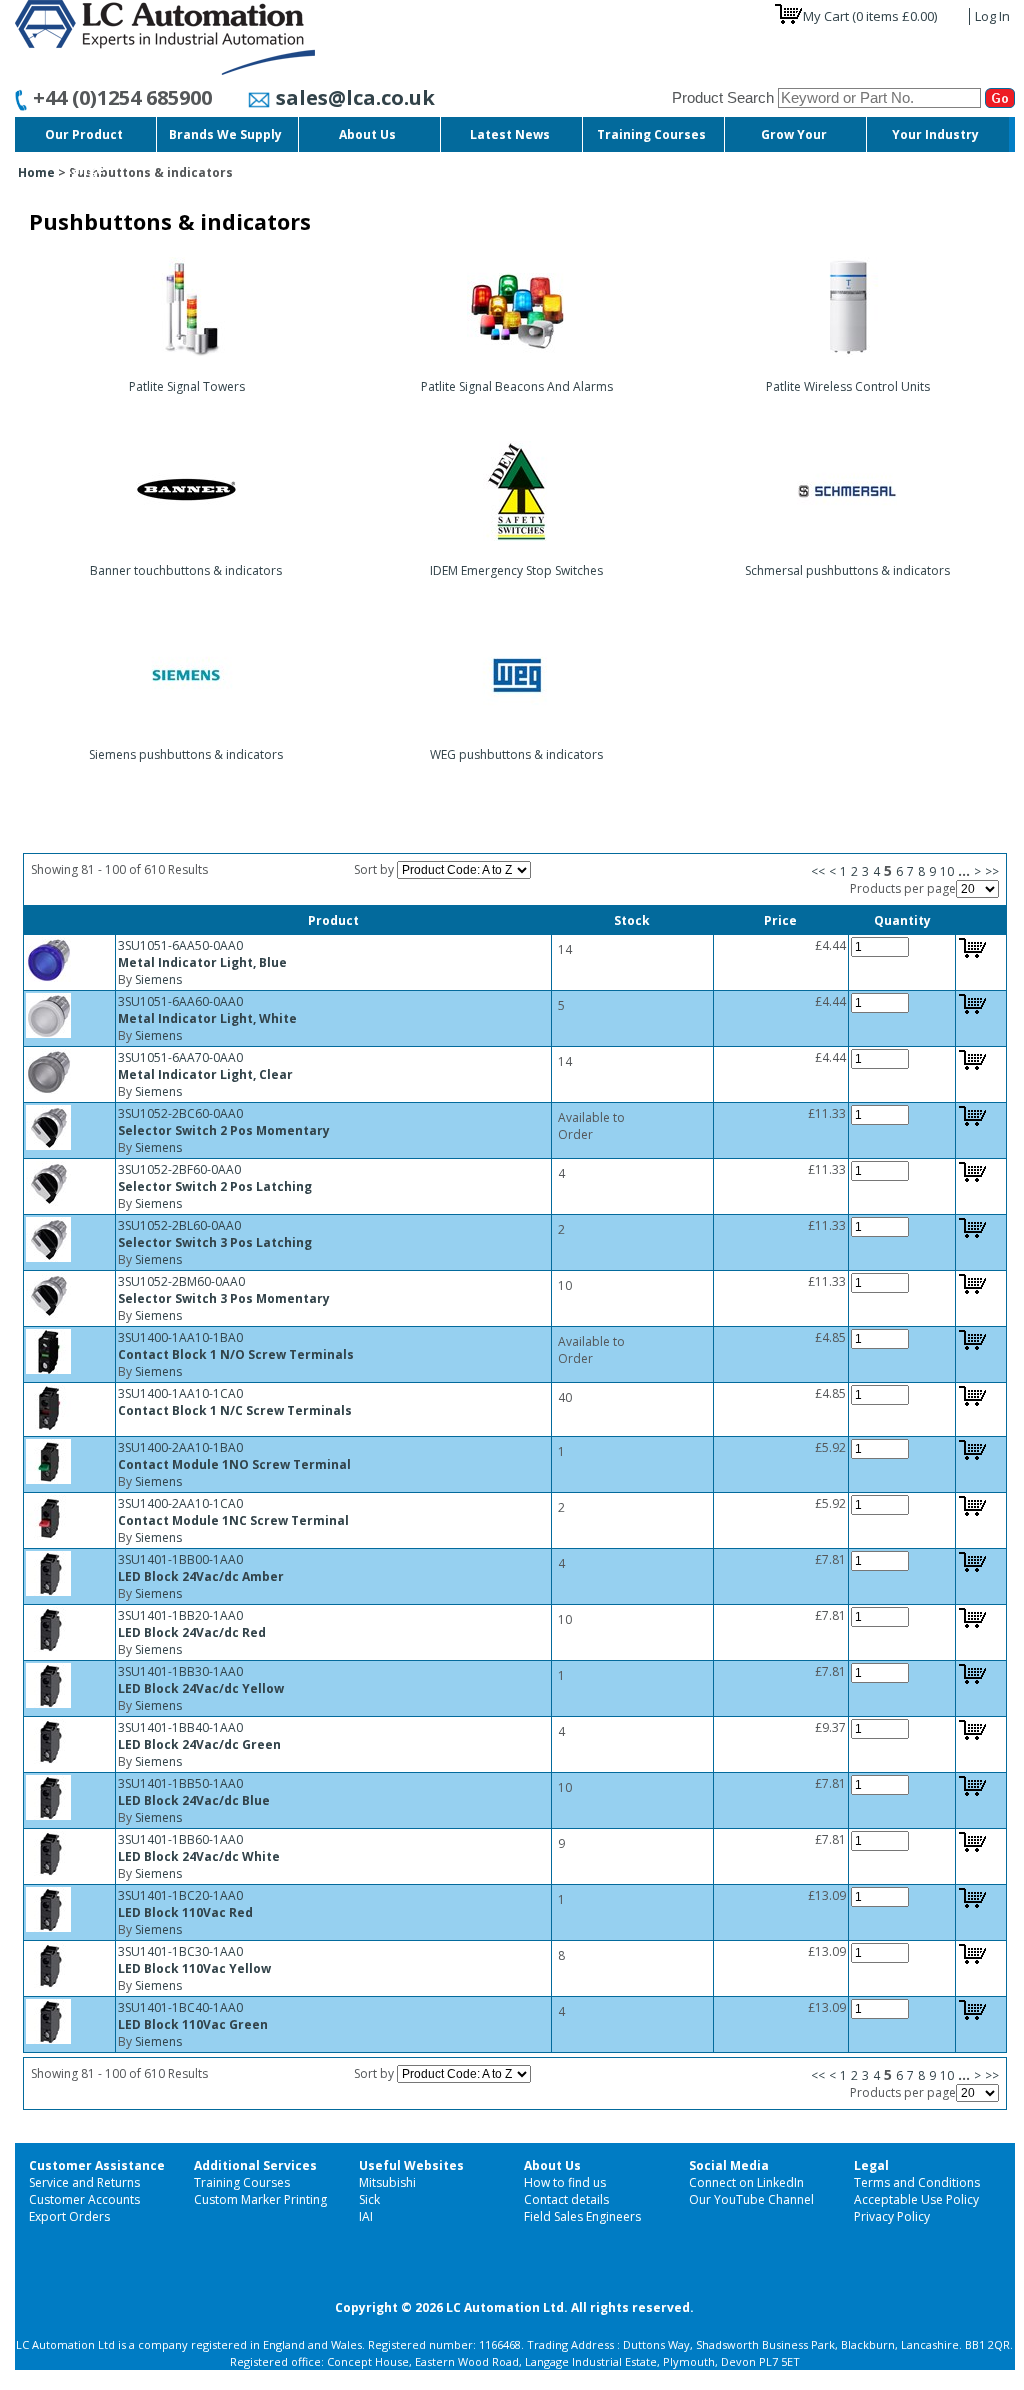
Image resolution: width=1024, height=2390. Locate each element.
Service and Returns (84, 2182)
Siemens (158, 979)
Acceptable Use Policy (916, 2199)
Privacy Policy (892, 2216)
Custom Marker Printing (260, 2199)
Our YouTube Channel (751, 2199)
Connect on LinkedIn (746, 2182)
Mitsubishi (387, 2182)
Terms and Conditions (917, 2182)
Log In (992, 16)
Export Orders (69, 2216)
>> (992, 871)
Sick (369, 2199)
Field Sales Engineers (582, 2216)
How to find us (565, 2182)
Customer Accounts (84, 2199)
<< (818, 871)
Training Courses (242, 2182)
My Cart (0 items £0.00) (870, 16)
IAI (366, 2216)
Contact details (566, 2199)
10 (947, 871)
